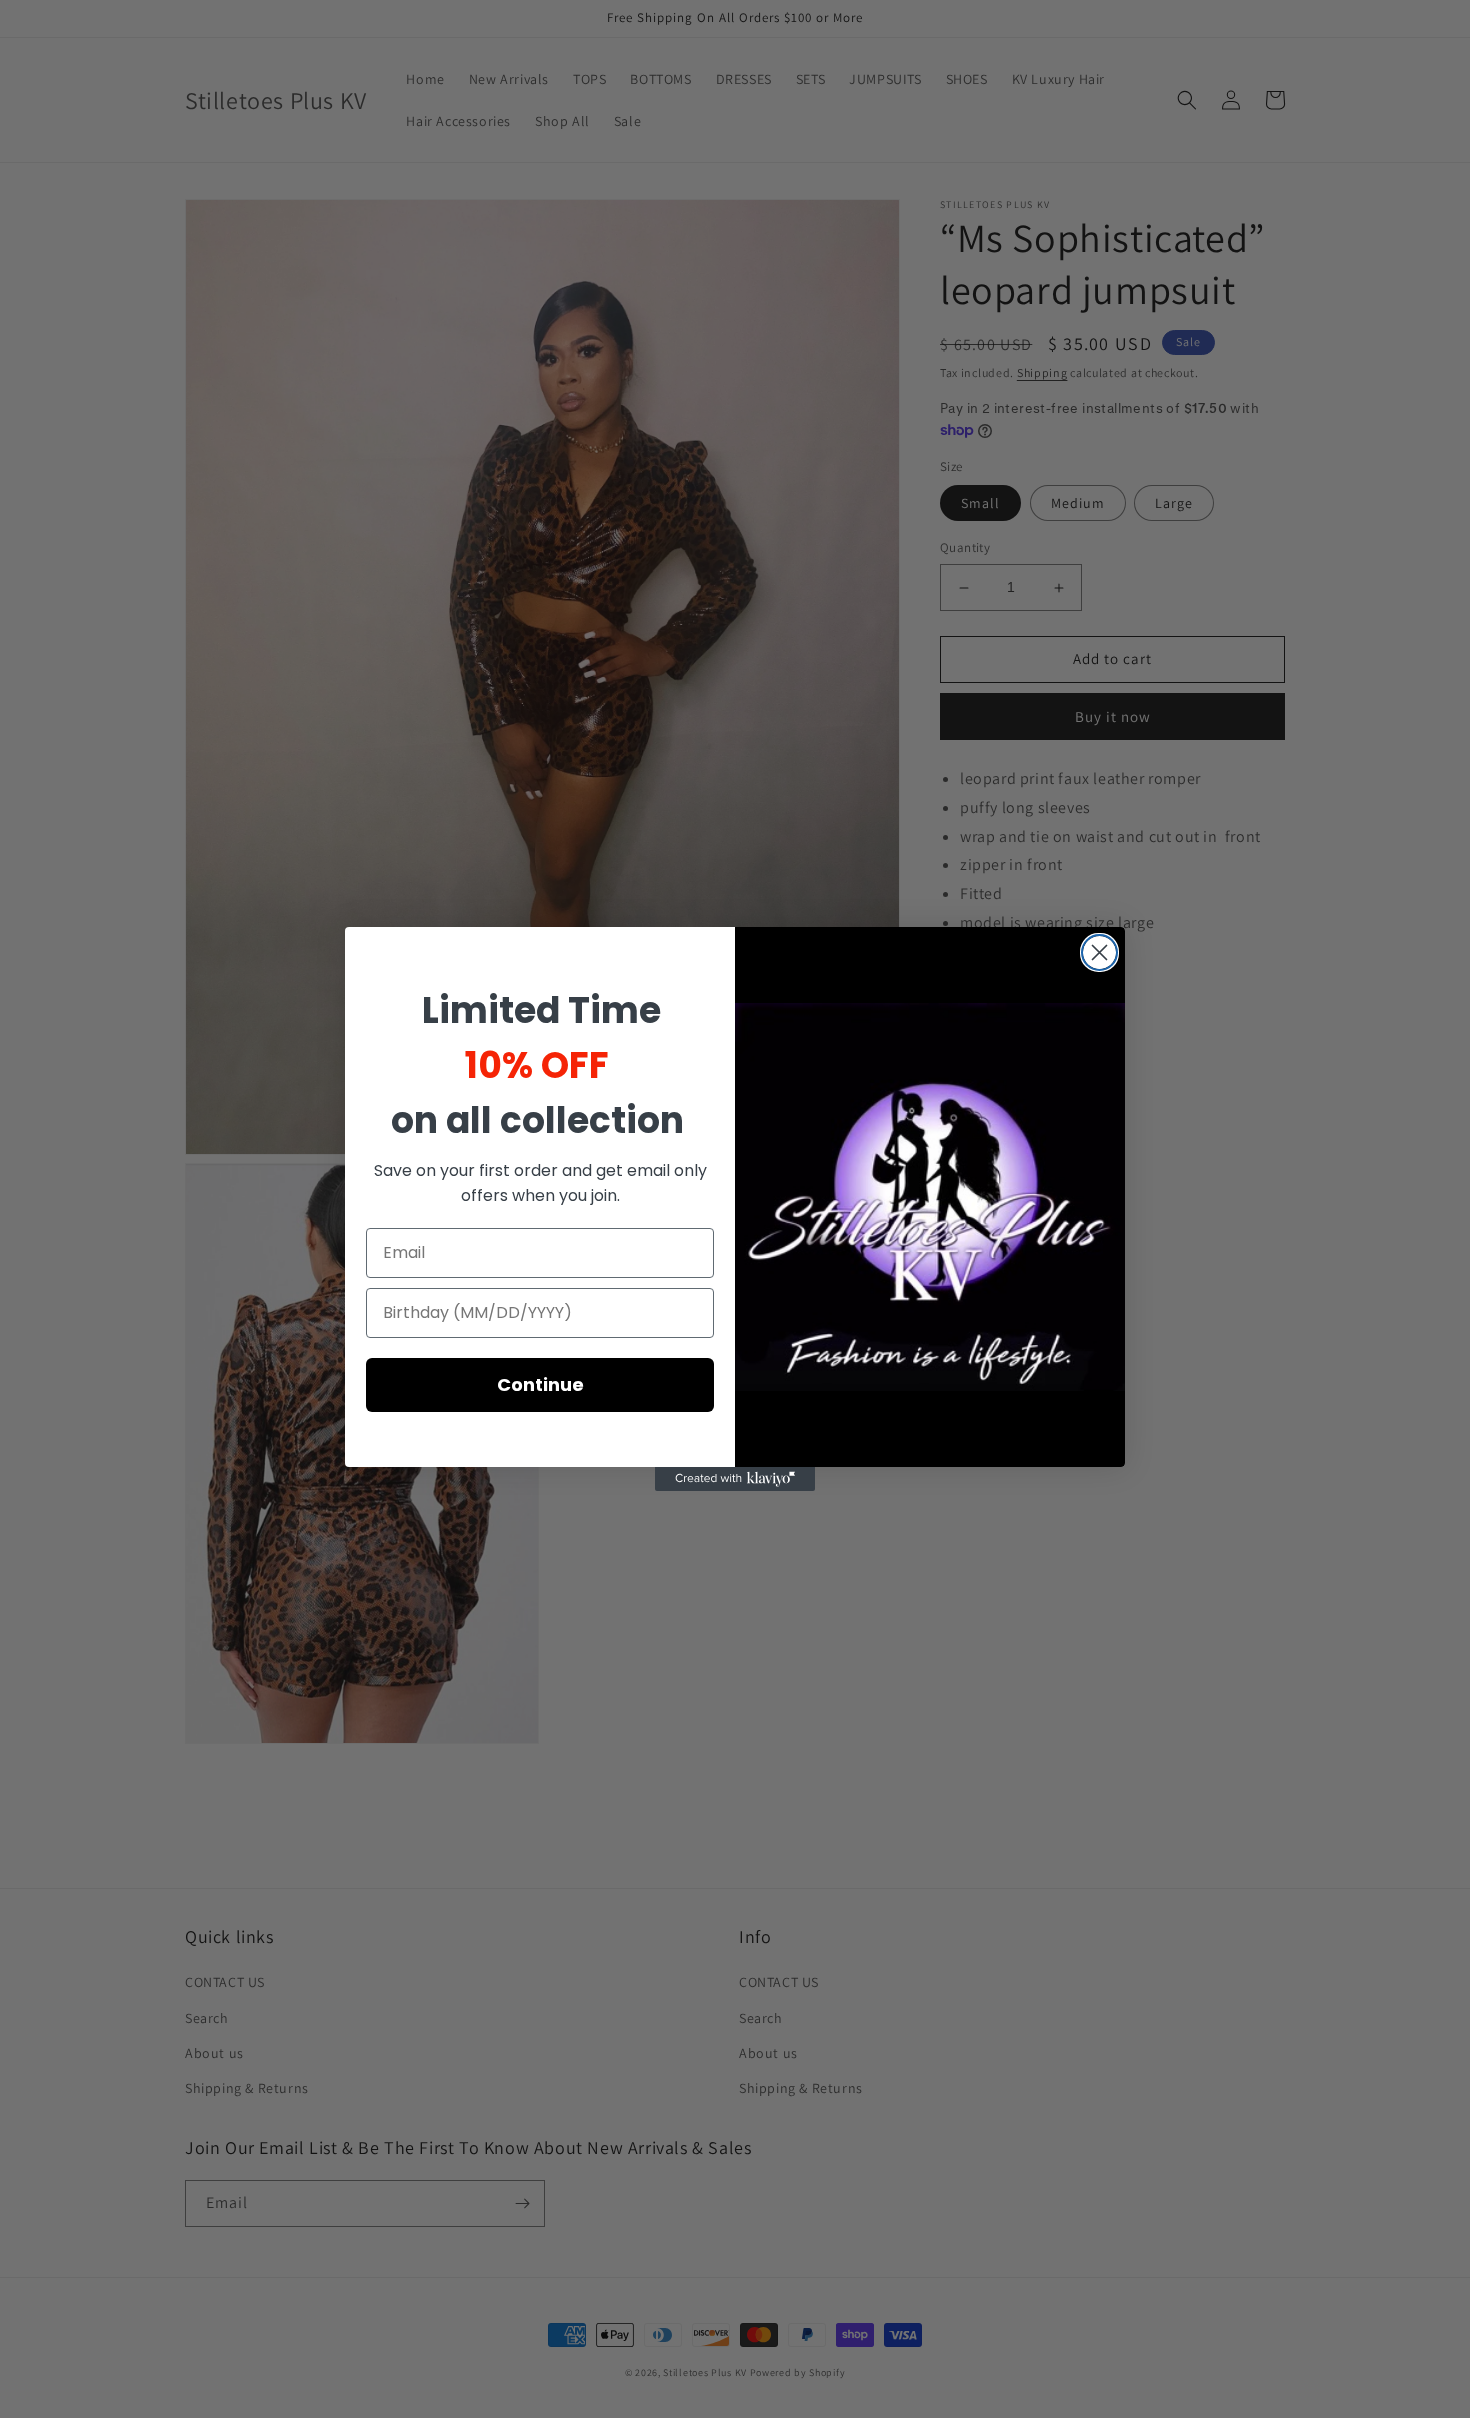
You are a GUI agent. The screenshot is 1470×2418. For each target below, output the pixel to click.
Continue (540, 1384)
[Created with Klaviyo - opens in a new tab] (735, 1479)
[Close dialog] (1099, 952)
